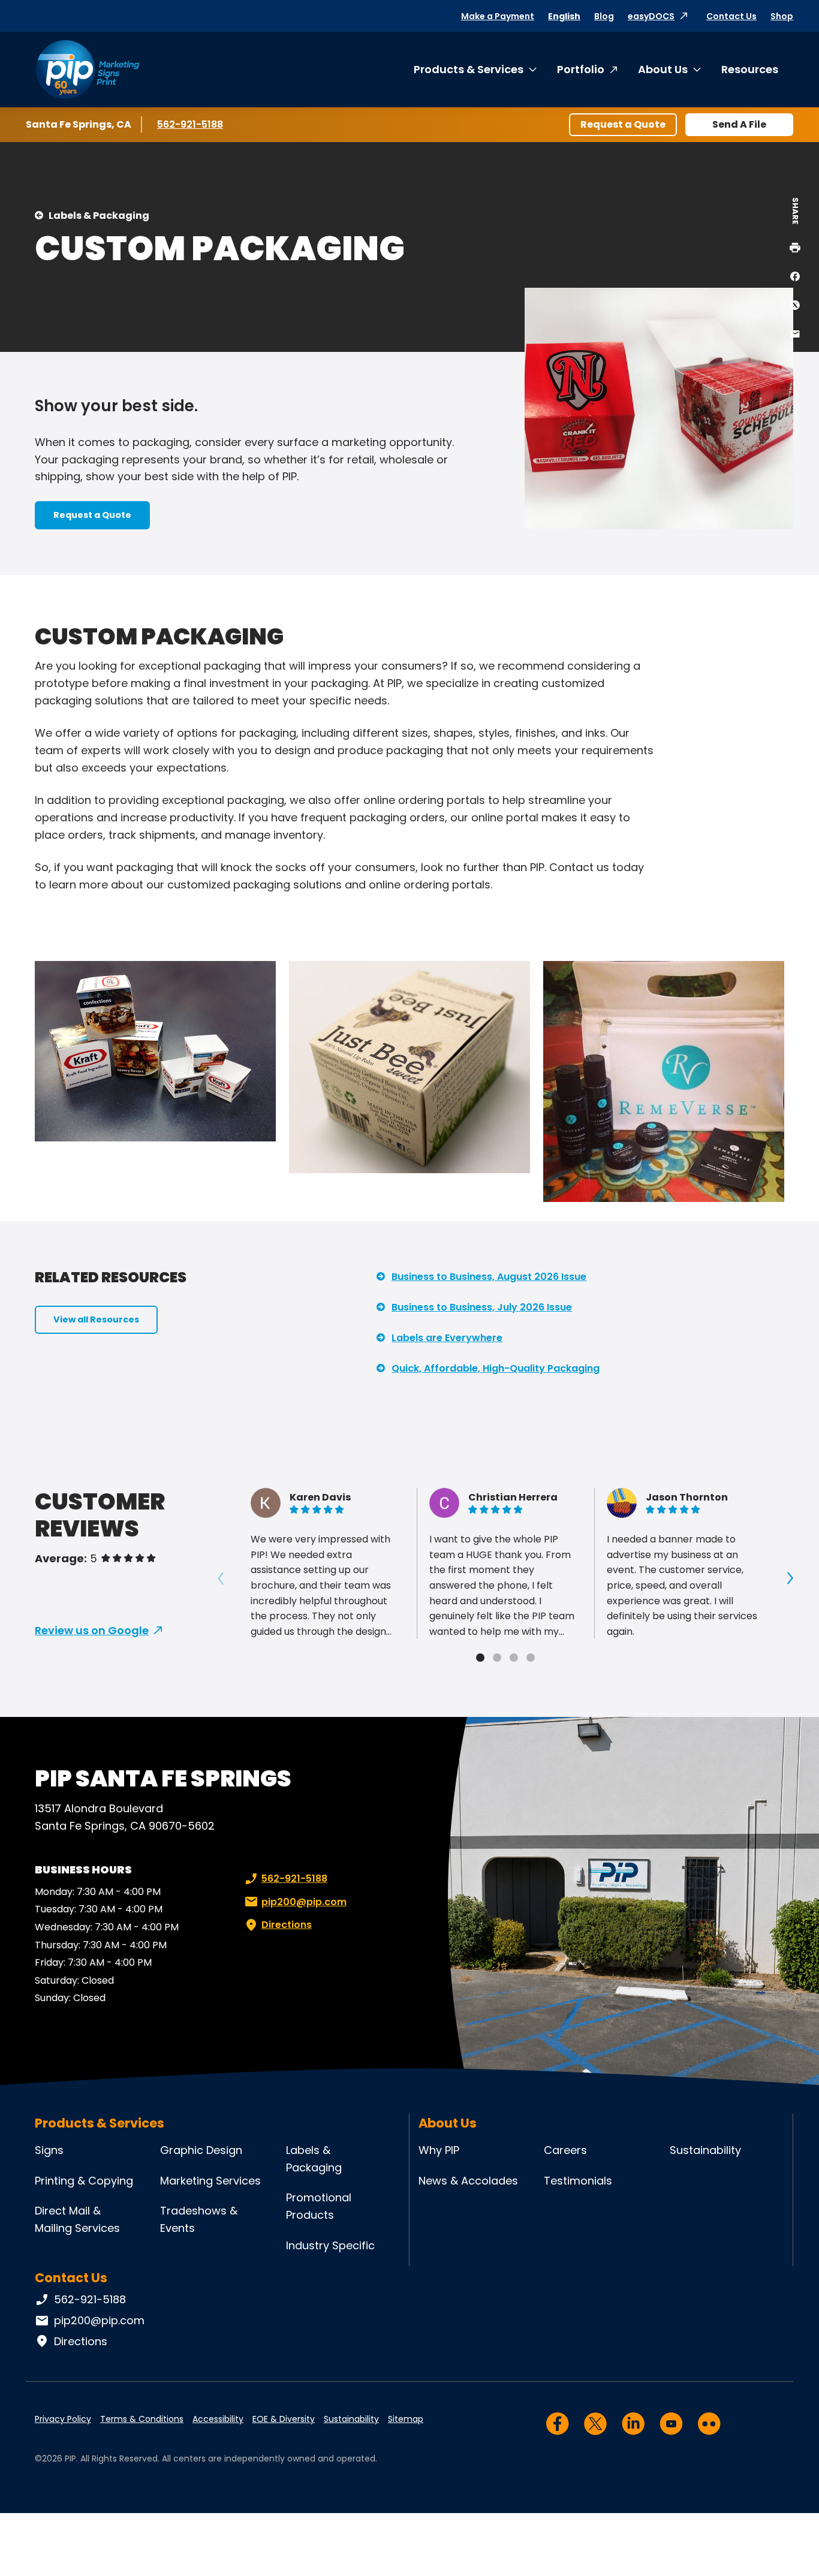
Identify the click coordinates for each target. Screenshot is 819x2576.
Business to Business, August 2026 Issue (489, 1277)
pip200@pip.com (304, 1902)
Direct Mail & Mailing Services (77, 2219)
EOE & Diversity (284, 2419)
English (564, 16)
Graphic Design (201, 2150)
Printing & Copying (84, 2181)
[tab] (480, 1658)
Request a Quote (623, 124)
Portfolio (581, 69)
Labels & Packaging (99, 216)
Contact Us (731, 16)
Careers (565, 2150)
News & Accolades (468, 2181)
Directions (287, 1925)
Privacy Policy (63, 2419)
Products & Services (469, 69)
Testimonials (578, 2181)
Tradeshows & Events (199, 2219)
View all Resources (96, 1319)
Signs (49, 2150)
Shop (782, 16)
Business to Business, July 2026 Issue (482, 1307)
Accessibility (218, 2419)
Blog (604, 16)
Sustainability (705, 2150)
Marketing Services (210, 2181)
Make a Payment (498, 16)
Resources (750, 69)
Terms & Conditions (142, 2419)
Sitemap (406, 2419)
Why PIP (439, 2150)
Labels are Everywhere (447, 1338)
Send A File (739, 124)
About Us (663, 69)
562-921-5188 (192, 124)
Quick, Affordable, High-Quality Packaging (496, 1368)
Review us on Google (92, 1630)
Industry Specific (330, 2245)
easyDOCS (651, 16)
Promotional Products (319, 2206)
